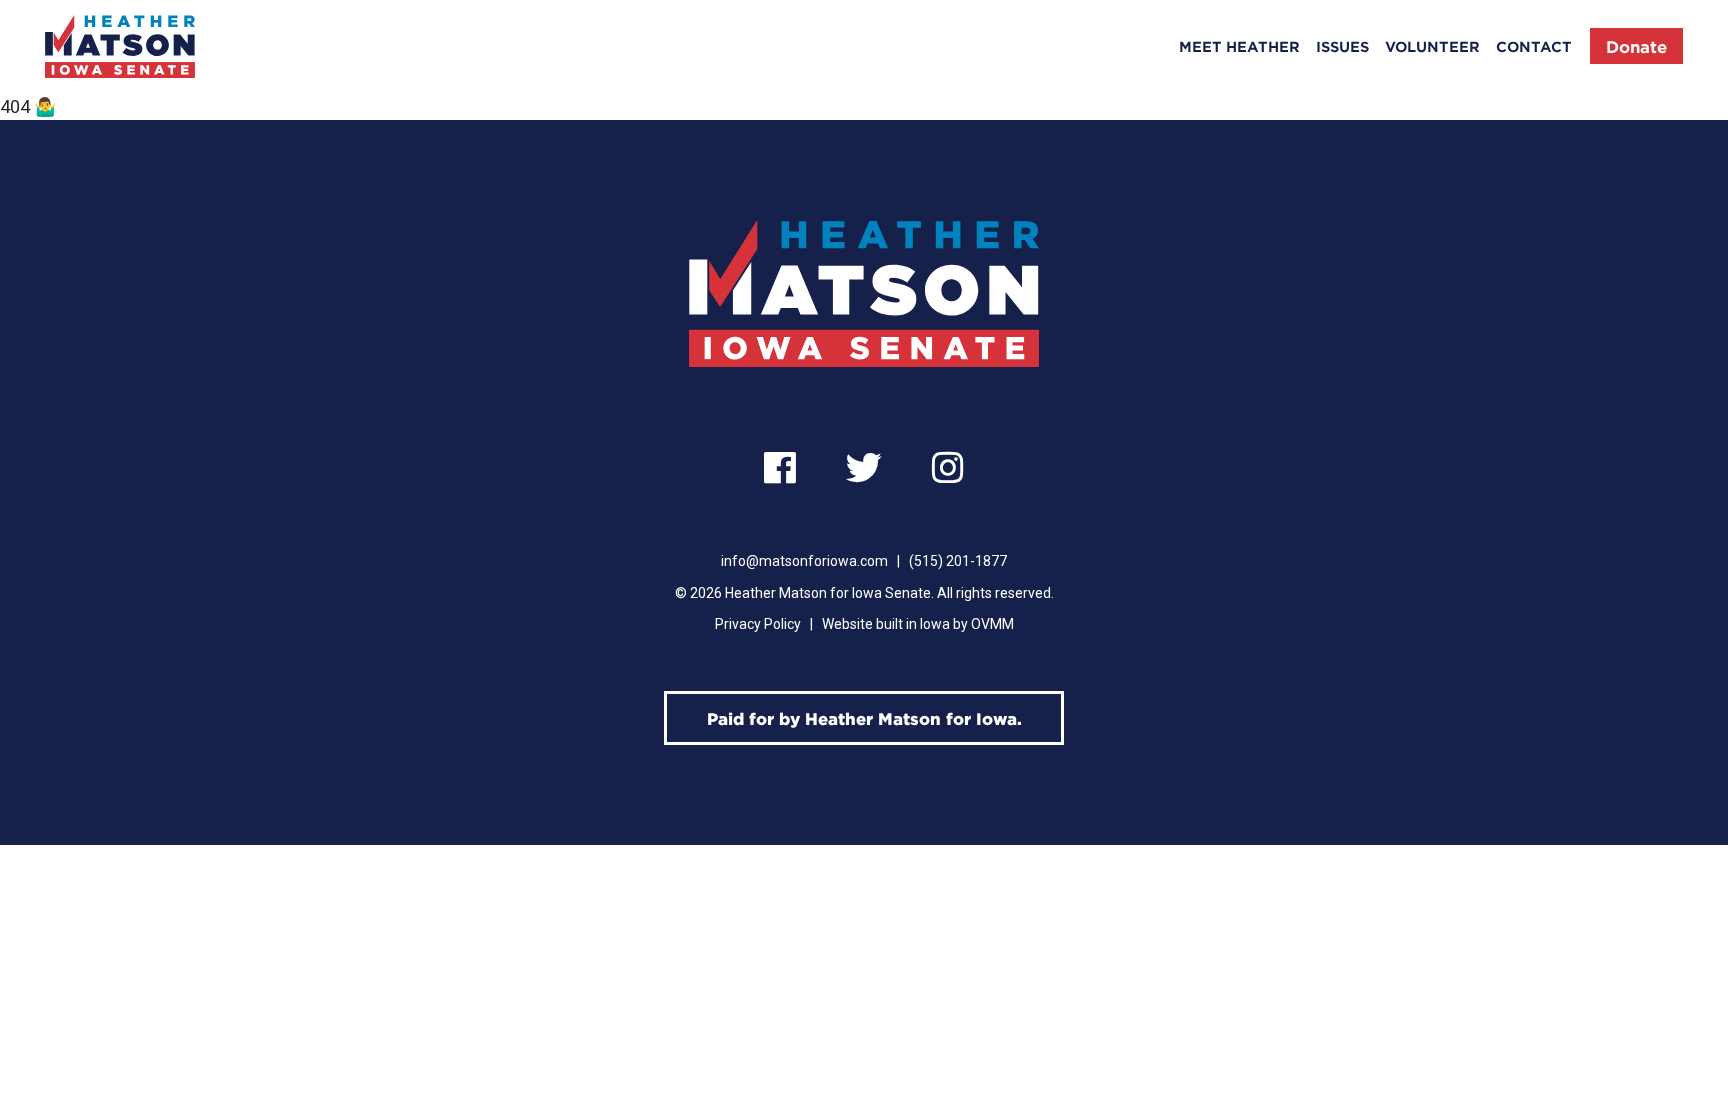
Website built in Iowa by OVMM (918, 624)
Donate (1636, 46)
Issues (1342, 46)
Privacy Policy (758, 624)
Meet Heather (1239, 46)
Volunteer (1432, 46)
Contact (1534, 46)
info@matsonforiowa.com (804, 561)
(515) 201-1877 (958, 561)
